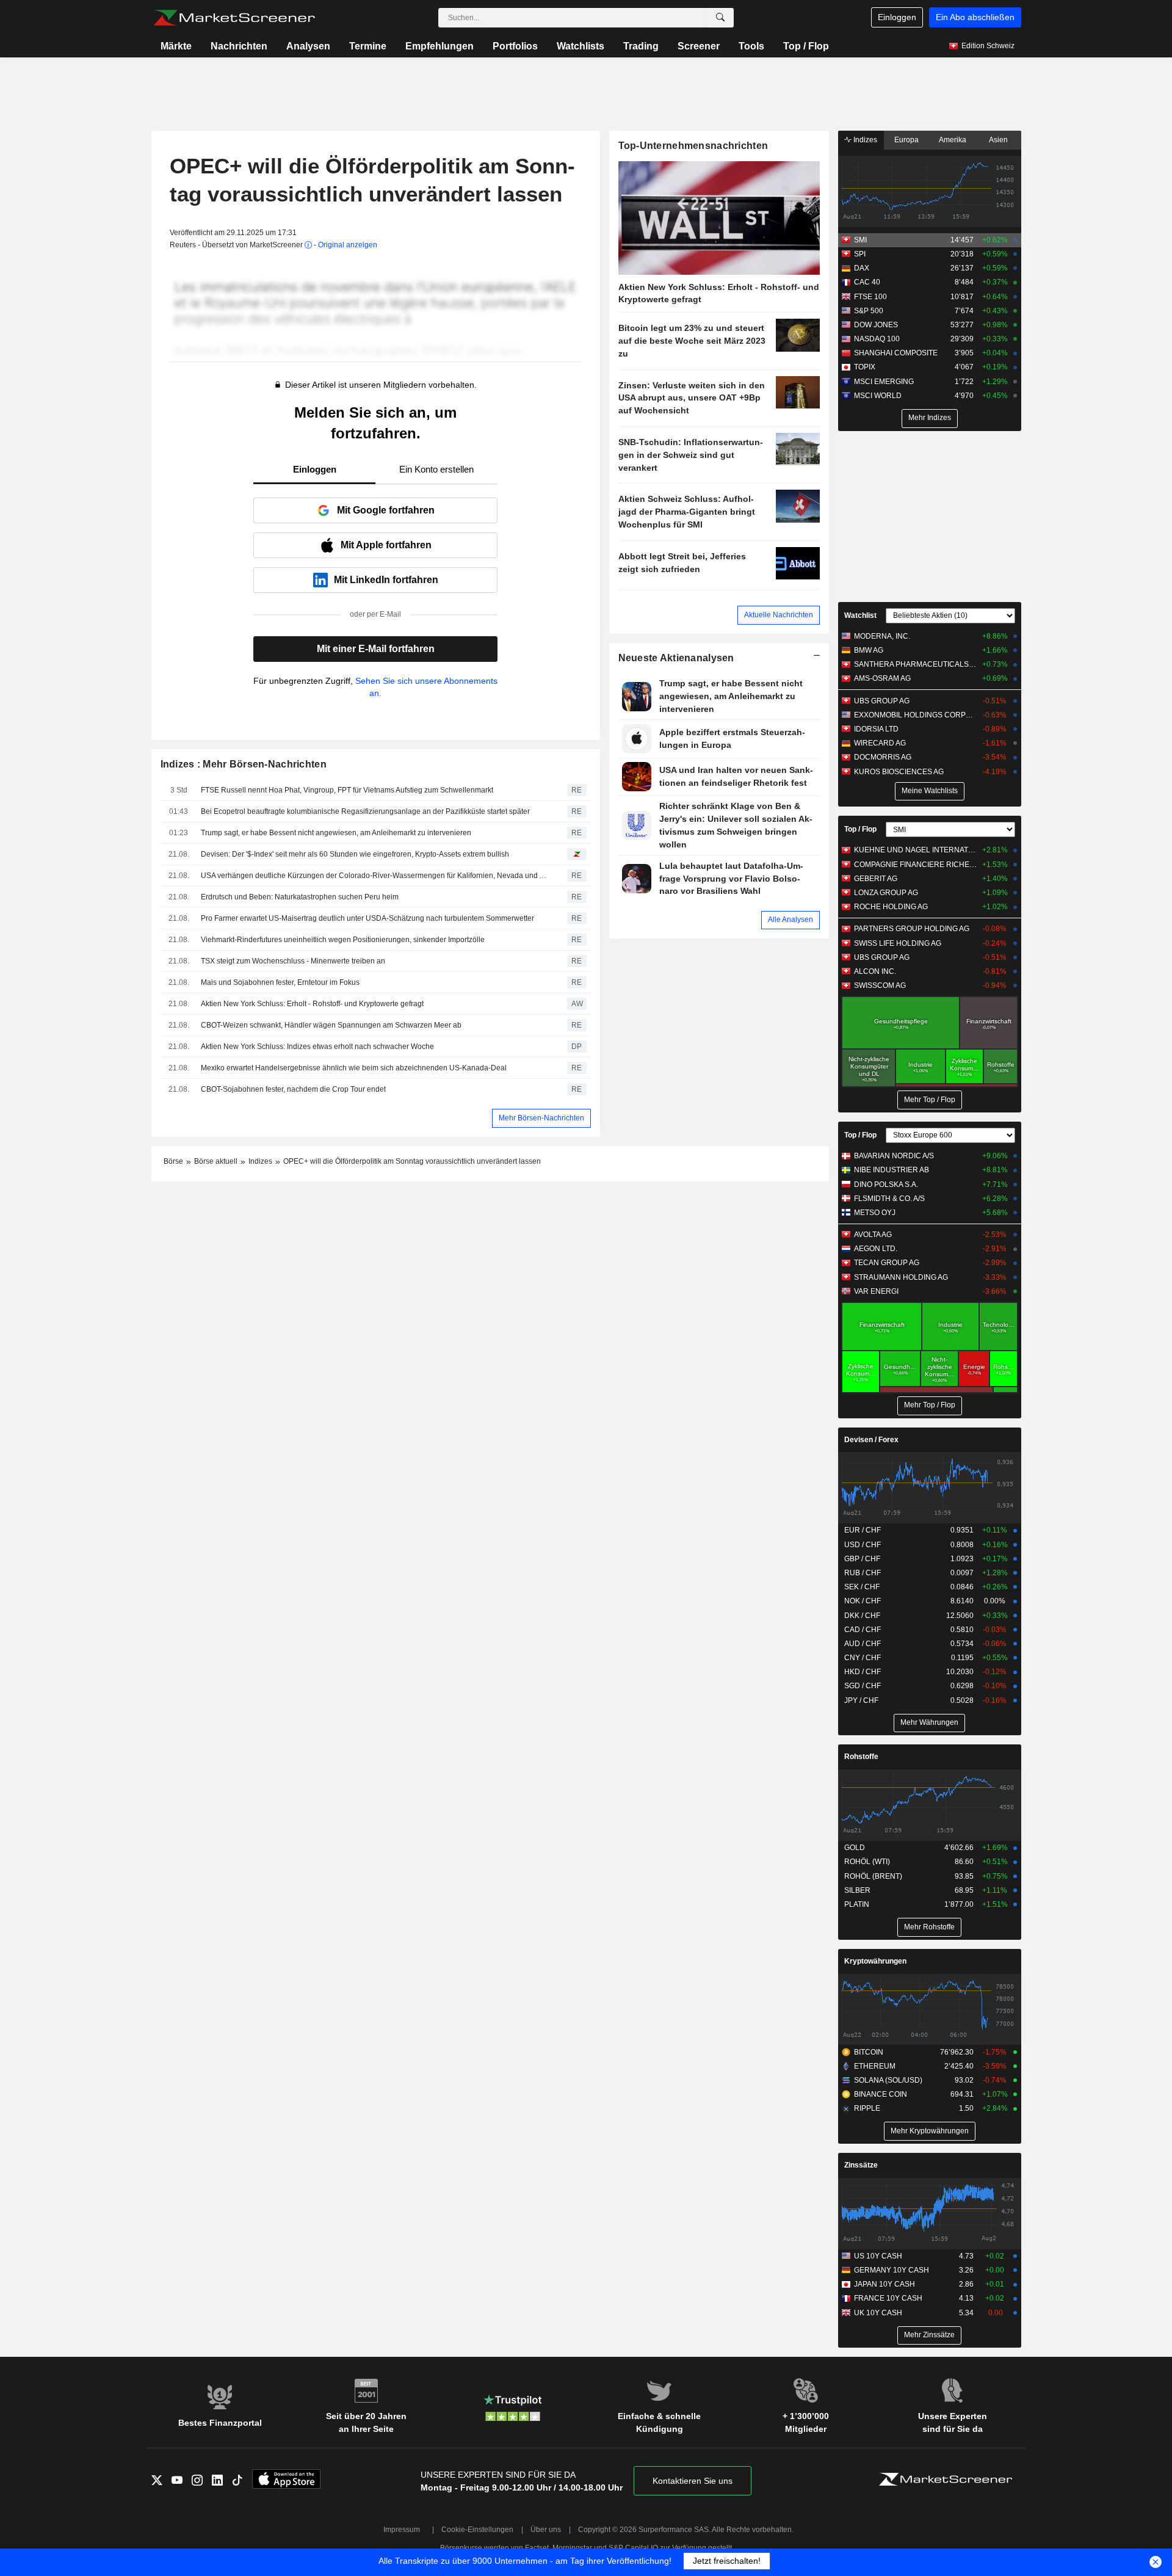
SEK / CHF (862, 1587)
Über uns (546, 2530)
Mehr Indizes (930, 418)
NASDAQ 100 (877, 339)
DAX (862, 268)
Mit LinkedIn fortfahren (386, 580)
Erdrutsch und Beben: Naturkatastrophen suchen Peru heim (301, 897)
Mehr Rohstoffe (929, 1927)
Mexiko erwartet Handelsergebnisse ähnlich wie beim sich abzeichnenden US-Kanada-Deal (354, 1068)
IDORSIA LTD (876, 729)
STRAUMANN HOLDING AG (901, 1277)
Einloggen (897, 17)
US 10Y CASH (878, 2256)
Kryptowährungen (875, 1961)
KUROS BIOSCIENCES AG (899, 772)
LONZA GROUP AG (886, 893)
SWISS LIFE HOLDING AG (898, 943)
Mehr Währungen (929, 1722)
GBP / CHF (862, 1559)
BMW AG (869, 650)
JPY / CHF (861, 1700)
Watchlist (860, 615)
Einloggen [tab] (315, 469)
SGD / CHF (863, 1686)
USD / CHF (863, 1545)
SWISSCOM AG (880, 985)
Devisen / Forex (871, 1440)
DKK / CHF (862, 1616)
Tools (751, 46)
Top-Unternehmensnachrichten (693, 146)
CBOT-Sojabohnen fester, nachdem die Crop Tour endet (293, 1089)
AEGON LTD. (876, 1249)
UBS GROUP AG (882, 701)
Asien (998, 140)
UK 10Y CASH (878, 2313)
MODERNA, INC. (882, 636)
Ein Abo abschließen (975, 17)
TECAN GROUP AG (887, 1263)
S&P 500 (869, 311)
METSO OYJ (875, 1213)
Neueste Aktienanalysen (676, 658)
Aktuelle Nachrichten (779, 615)
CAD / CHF (863, 1630)
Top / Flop (806, 46)
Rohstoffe (861, 1757)
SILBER (857, 1890)
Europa (906, 140)
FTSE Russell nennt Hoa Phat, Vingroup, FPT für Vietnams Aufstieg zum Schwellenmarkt (347, 790)
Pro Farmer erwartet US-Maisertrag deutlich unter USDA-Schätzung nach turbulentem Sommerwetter (367, 918)
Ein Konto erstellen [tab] (436, 469)
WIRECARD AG (880, 743)
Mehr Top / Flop (930, 1100)
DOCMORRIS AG (883, 757)
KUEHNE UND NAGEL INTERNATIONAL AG (915, 850)
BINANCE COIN (881, 2094)
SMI (860, 240)
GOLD (855, 1848)
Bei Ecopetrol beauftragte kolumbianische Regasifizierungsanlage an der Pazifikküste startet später (365, 811)
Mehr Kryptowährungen (930, 2131)
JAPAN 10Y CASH (884, 2284)
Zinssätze (861, 2165)
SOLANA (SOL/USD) (888, 2080)
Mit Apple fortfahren (386, 545)
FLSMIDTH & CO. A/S (889, 1199)
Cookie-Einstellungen (477, 2530)
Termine (368, 46)
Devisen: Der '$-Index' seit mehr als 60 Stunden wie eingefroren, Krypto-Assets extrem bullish (355, 854)
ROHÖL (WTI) (867, 1862)
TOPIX (865, 367)
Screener (699, 46)
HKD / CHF (863, 1672)
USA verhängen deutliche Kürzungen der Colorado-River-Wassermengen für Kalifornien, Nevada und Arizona (375, 876)
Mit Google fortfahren (386, 510)
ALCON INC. (875, 971)
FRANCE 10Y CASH (888, 2298)
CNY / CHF (863, 1658)
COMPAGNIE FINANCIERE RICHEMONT (915, 865)
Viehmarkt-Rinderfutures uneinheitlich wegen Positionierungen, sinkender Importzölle (343, 940)
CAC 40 (867, 282)
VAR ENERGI (876, 1291)
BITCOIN (869, 2052)
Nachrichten (239, 46)
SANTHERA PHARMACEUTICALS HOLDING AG (915, 664)
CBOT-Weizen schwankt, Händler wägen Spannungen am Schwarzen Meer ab (331, 1025)
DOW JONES (876, 325)
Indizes (864, 140)
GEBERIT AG (876, 879)
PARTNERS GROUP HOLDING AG (912, 929)
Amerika (953, 140)
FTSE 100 (870, 297)
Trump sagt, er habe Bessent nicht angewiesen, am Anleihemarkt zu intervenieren (336, 833)
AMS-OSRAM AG (882, 678)
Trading (641, 46)
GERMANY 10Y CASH (892, 2270)
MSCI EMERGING (884, 382)
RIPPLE (867, 2108)
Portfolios (515, 46)
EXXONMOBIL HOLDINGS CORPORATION (915, 715)
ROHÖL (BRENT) (873, 1876)
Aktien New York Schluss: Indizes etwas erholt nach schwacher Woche (317, 1047)
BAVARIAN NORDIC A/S (894, 1156)
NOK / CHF (863, 1601)
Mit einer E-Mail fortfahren (376, 649)
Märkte (176, 46)
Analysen (308, 46)
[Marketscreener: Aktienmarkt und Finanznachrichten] (234, 18)
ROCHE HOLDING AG (891, 907)
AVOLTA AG (873, 1235)
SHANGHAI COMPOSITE (896, 353)
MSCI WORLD (878, 396)
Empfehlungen (440, 46)
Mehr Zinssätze (929, 2335)
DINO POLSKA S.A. (886, 1185)
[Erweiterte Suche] (720, 18)
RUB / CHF (863, 1573)
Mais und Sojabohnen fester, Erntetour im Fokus (280, 982)
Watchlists (581, 46)
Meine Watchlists (930, 791)
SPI (860, 254)
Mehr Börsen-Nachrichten (541, 1118)
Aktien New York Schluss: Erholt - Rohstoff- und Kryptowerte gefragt (312, 1004)
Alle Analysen (790, 920)
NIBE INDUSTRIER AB (892, 1170)
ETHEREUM (875, 2066)
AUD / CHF (863, 1644)
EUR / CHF (863, 1530)
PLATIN (857, 1904)
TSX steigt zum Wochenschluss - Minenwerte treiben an (293, 961)
